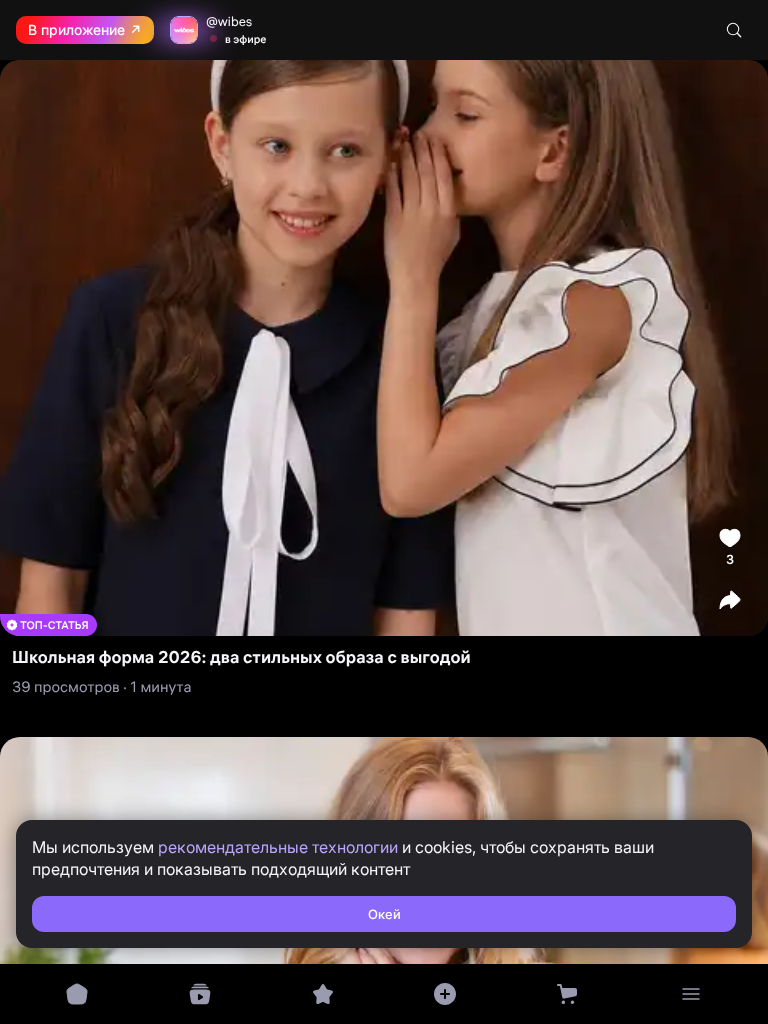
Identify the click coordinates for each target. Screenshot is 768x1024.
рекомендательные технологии (278, 847)
